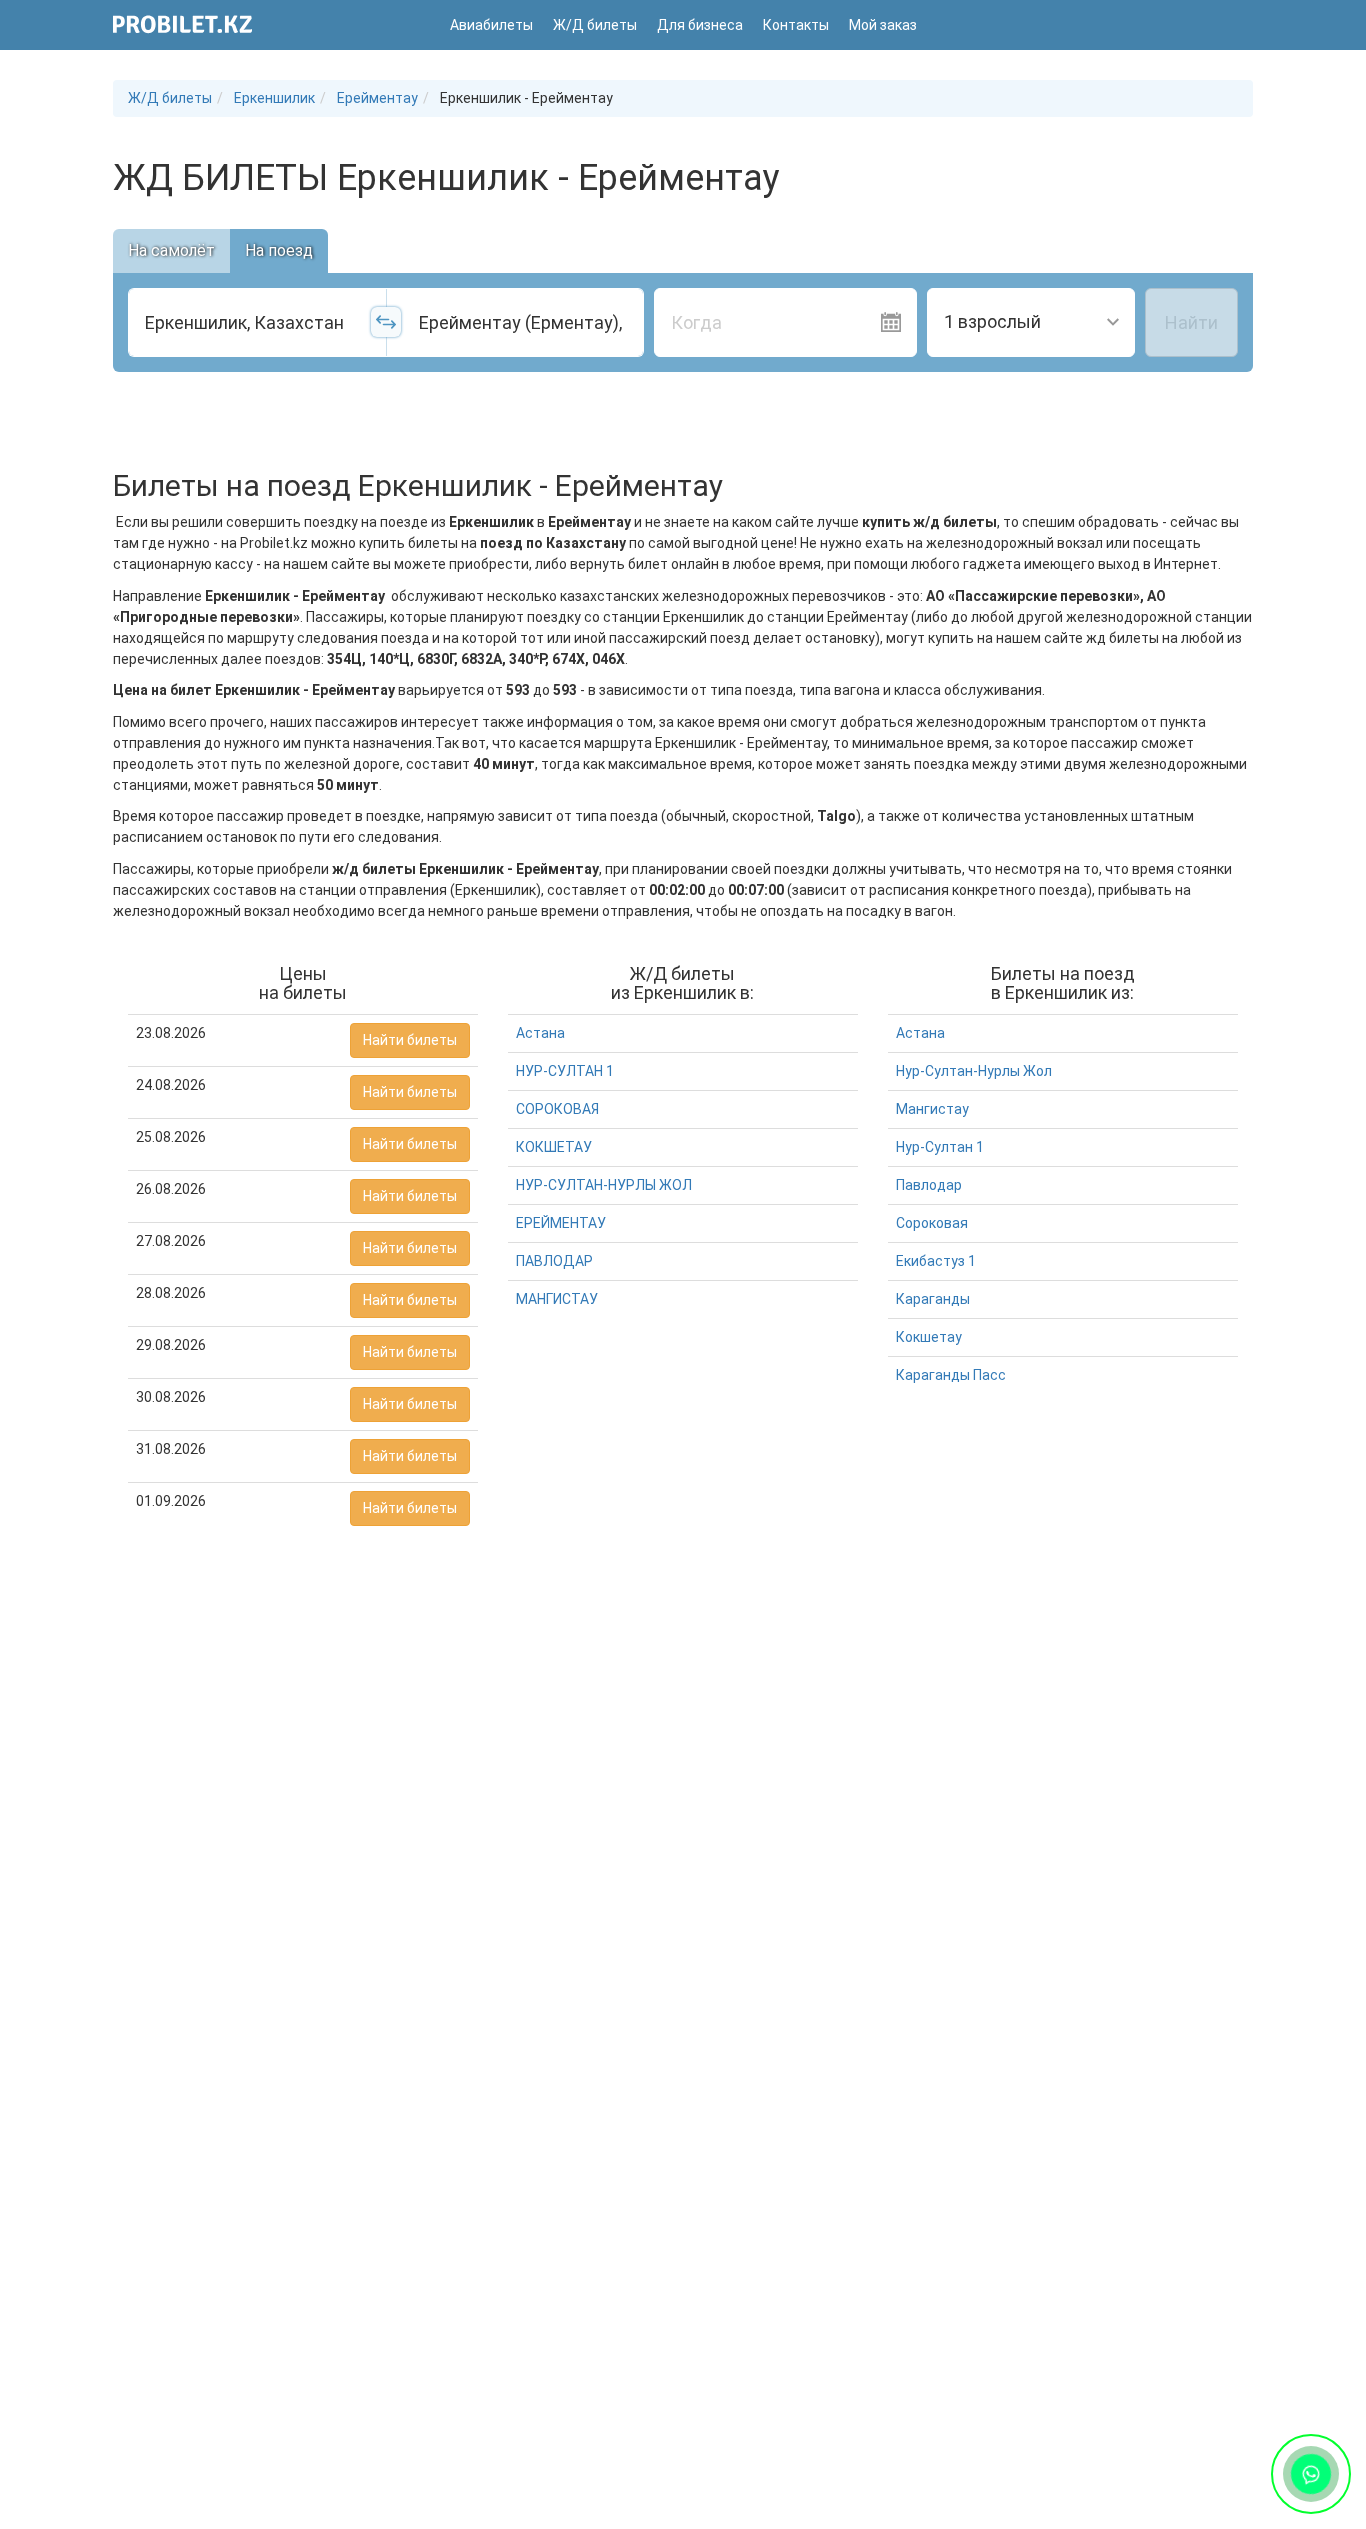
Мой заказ (883, 25)
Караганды (933, 1299)
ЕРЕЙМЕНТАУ (561, 1223)
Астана (540, 1033)
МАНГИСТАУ (557, 1299)
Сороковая (932, 1223)
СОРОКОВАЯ (557, 1109)
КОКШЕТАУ (554, 1147)
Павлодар (929, 1185)
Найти (1191, 322)
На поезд (279, 250)
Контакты (796, 25)
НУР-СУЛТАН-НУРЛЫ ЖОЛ (604, 1185)
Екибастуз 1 (936, 1261)
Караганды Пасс (951, 1375)
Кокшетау (929, 1337)
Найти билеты (410, 1040)
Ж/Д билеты (595, 25)
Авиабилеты (491, 25)
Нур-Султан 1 (940, 1147)
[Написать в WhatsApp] (1310, 2473)
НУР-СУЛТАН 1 (565, 1071)
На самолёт (171, 250)
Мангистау (932, 1109)
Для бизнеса (700, 25)
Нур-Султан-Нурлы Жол (974, 1071)
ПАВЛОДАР (554, 1261)
